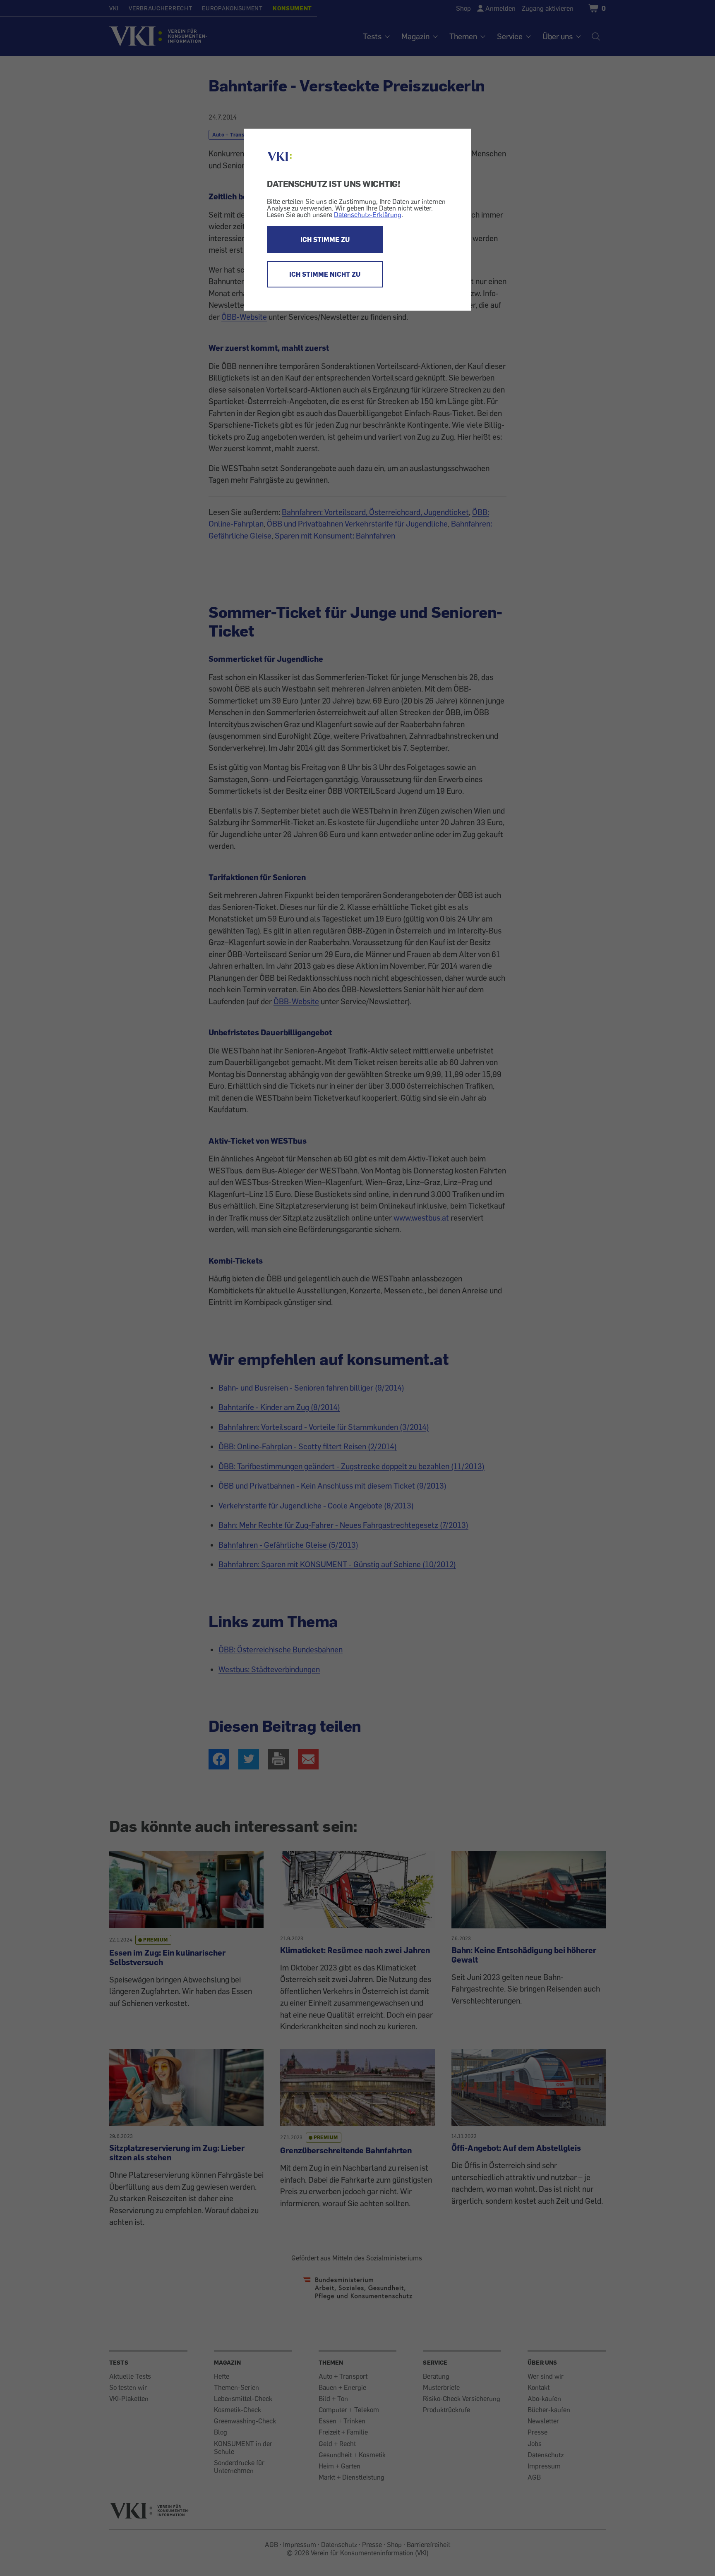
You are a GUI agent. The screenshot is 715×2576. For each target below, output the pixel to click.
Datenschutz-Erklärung (368, 215)
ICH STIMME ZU (325, 239)
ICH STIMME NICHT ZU (325, 274)
